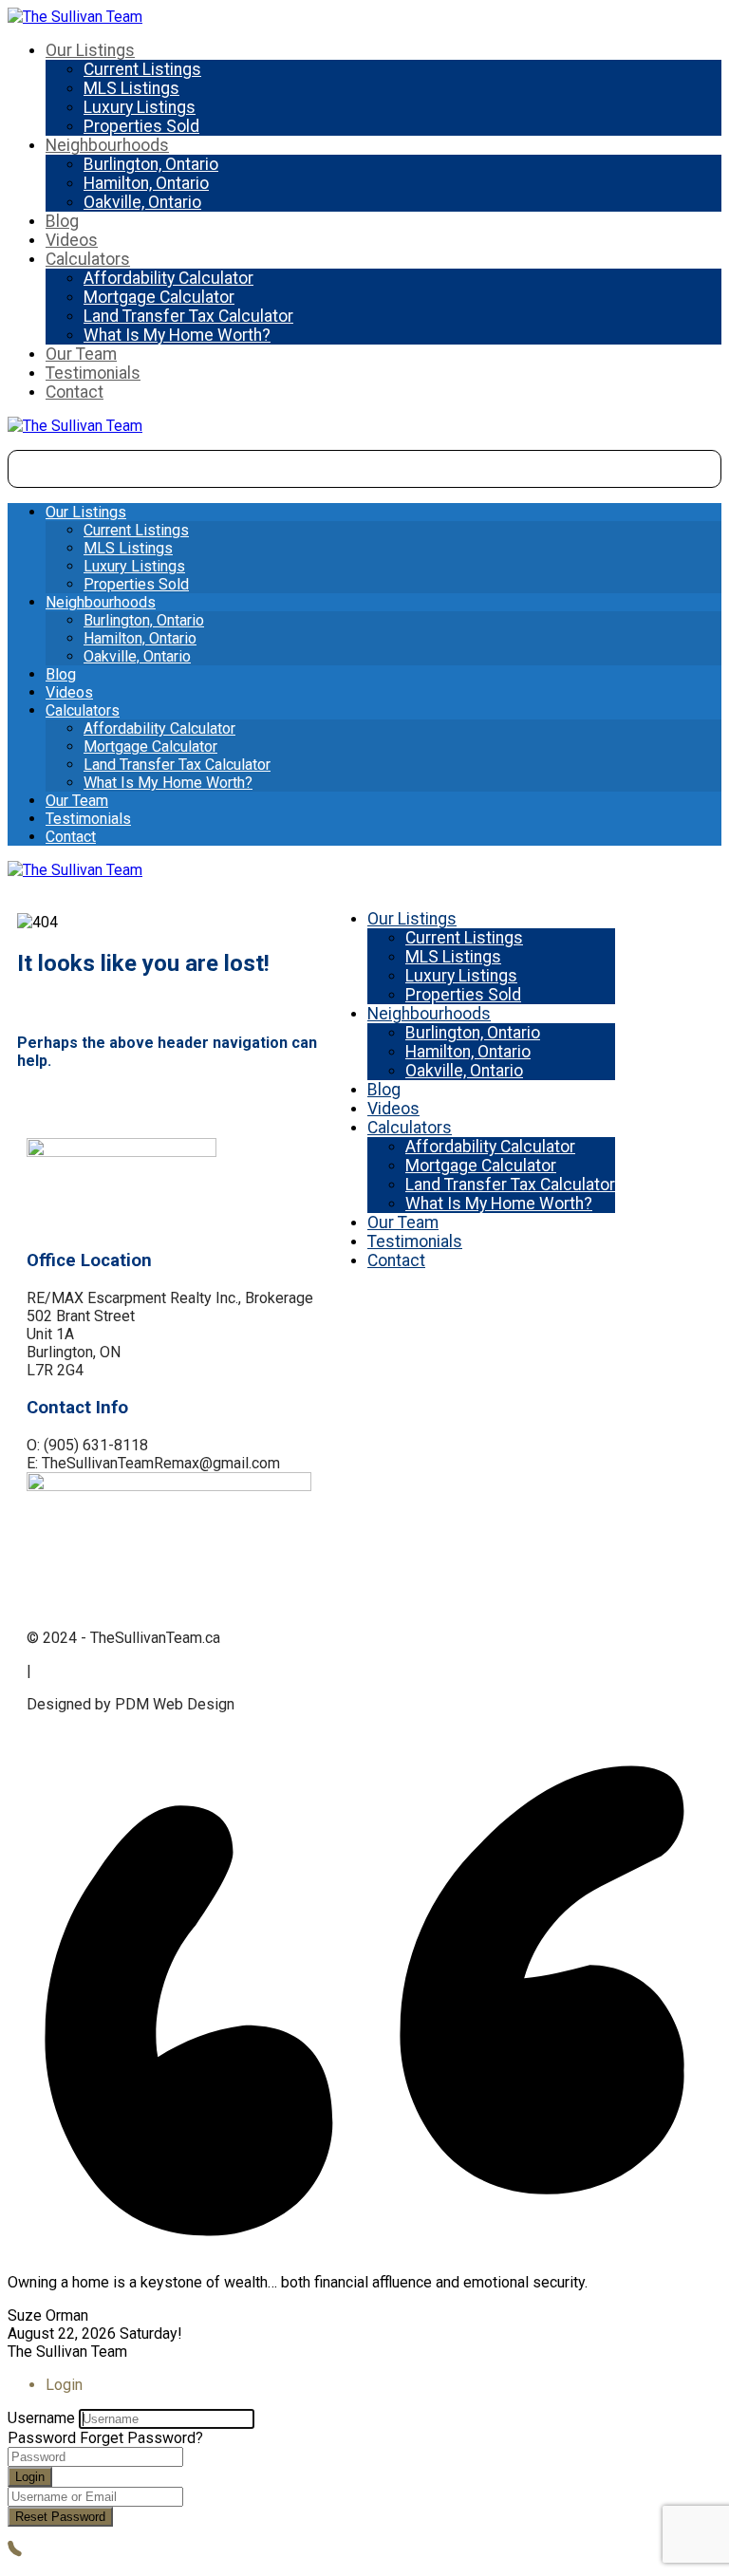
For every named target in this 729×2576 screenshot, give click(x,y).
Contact (75, 392)
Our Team (81, 354)
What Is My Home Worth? (177, 335)
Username (41, 2418)
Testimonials (93, 373)
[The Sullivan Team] (75, 17)
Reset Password (60, 2517)
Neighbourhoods (107, 145)
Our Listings (90, 50)
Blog (62, 221)
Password (42, 2438)
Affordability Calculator (168, 278)
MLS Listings (131, 88)
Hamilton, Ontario (146, 183)
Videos (72, 240)
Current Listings (142, 69)
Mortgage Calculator (159, 297)
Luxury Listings (140, 107)
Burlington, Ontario (151, 164)
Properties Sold (141, 126)
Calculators (88, 259)
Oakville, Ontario (142, 202)
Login (30, 2477)
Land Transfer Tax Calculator (188, 316)
